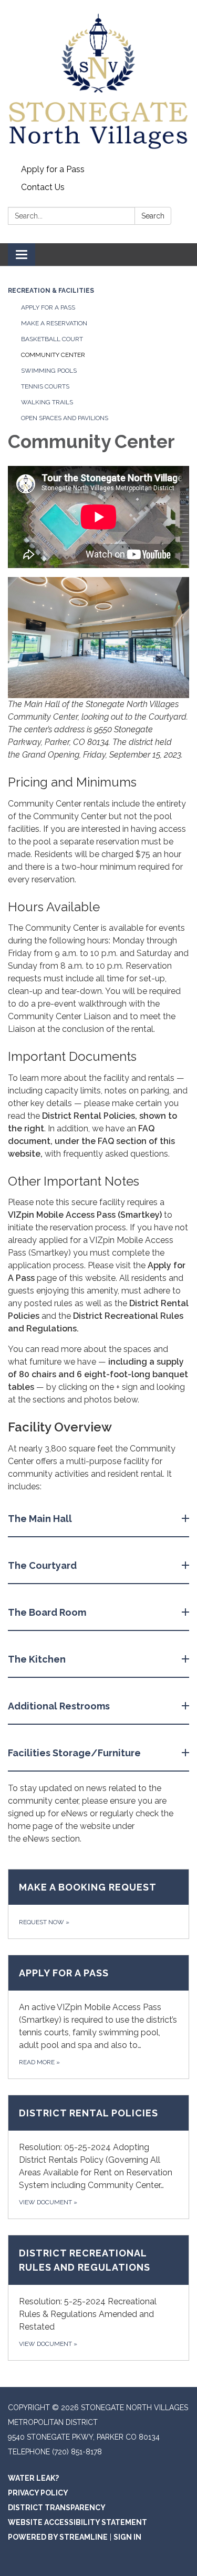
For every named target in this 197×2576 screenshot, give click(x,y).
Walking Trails (47, 402)
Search (153, 216)
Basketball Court (52, 339)
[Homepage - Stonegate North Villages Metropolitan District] (98, 80)
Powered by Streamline (58, 2537)
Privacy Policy (38, 2493)
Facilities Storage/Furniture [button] (74, 1753)
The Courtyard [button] (42, 1565)
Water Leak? (33, 2478)
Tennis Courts (45, 386)
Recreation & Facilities (51, 291)
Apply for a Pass (53, 169)
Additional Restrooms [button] (59, 1706)
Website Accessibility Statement (77, 2522)
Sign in (127, 2537)
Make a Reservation (54, 323)
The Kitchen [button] (37, 1659)
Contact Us (43, 187)
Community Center (53, 355)
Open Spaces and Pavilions (65, 418)
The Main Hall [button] (40, 1519)
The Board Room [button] (47, 1612)
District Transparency (57, 2508)
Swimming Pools (49, 371)
